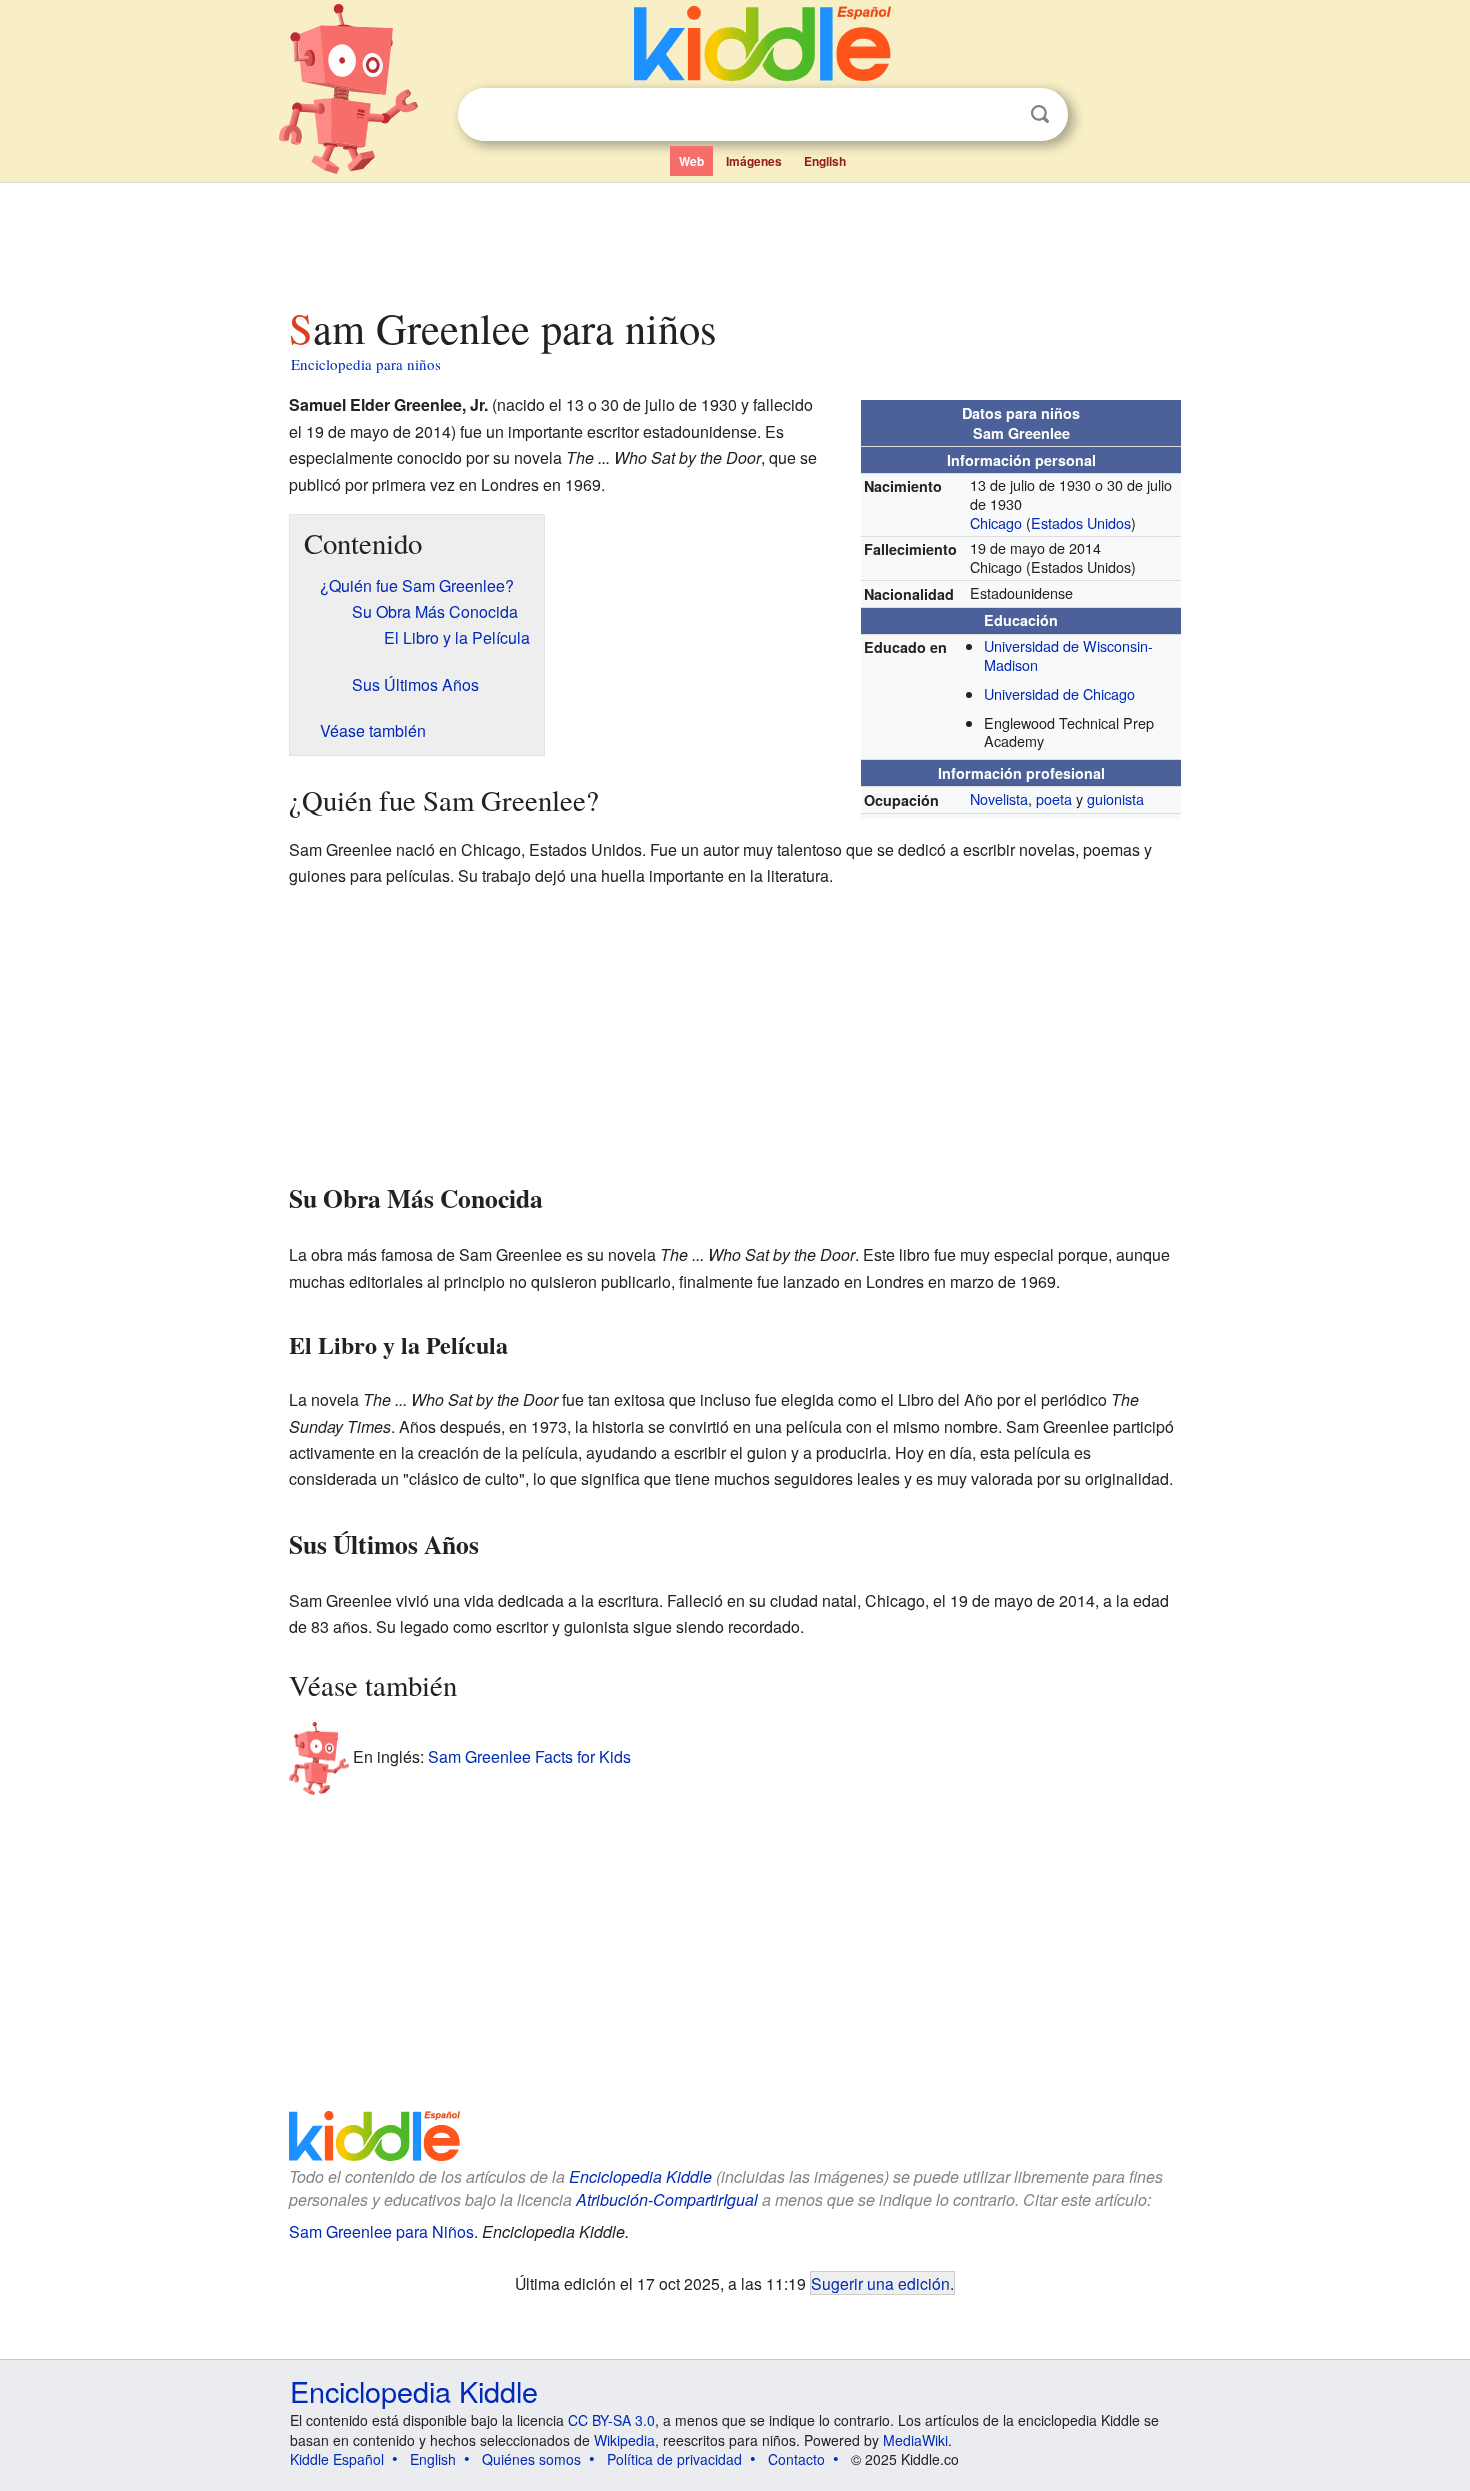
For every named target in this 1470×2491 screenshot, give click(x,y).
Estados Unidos (1081, 522)
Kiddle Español (337, 2459)
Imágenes (754, 161)
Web (691, 161)
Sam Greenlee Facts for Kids (529, 1756)
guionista (1115, 798)
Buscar (1040, 114)
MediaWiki (915, 2440)
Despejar (999, 115)
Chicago (996, 522)
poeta (1054, 798)
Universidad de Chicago (1059, 693)
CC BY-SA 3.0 (611, 2420)
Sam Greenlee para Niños (381, 2231)
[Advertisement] (734, 239)
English (825, 161)
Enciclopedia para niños (366, 364)
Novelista (999, 798)
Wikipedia (624, 2440)
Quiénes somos (531, 2459)
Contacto (796, 2459)
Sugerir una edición (880, 2283)
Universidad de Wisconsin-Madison (1068, 655)
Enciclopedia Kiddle (640, 2176)
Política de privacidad (674, 2459)
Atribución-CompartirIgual (667, 2199)
